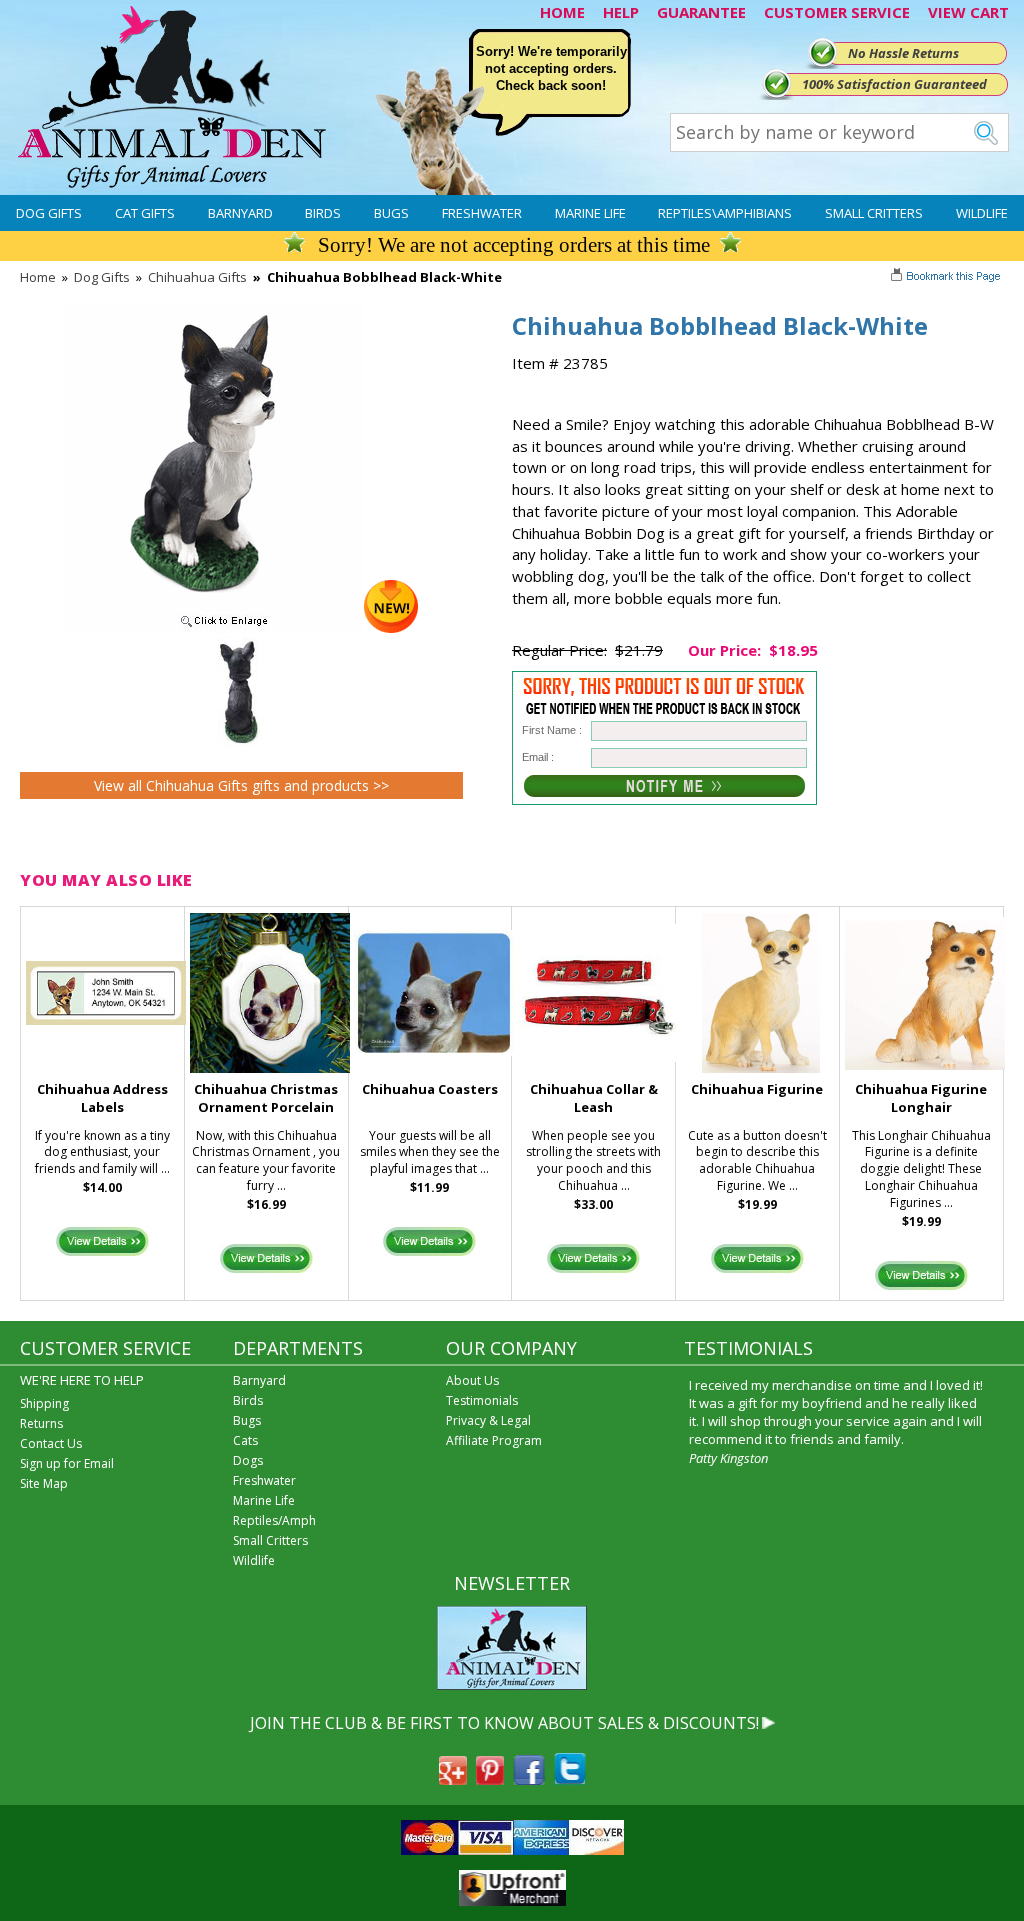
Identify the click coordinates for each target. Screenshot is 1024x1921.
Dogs (248, 1460)
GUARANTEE (701, 12)
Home (38, 277)
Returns (41, 1423)
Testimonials (482, 1400)
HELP (621, 12)
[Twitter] (570, 1779)
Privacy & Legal (488, 1420)
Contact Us (51, 1443)
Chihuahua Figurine (757, 1089)
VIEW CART (968, 12)
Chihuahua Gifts (197, 277)
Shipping (44, 1403)
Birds (323, 213)
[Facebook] (529, 1779)
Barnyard (240, 213)
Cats (245, 1440)
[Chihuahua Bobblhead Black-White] (241, 628)
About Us (472, 1380)
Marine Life (590, 213)
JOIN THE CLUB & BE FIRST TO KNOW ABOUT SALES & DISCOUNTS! (504, 1723)
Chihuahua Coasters (430, 1089)
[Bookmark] (947, 278)
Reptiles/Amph (274, 1520)
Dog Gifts (49, 213)
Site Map (44, 1483)
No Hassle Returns (903, 53)
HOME (562, 12)
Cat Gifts (145, 213)
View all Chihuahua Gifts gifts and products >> (241, 785)
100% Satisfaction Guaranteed (894, 84)
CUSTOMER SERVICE (837, 12)
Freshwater (482, 213)
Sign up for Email (67, 1463)
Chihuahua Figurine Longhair (921, 1098)
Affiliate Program (494, 1440)
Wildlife (982, 213)
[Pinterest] (490, 1779)
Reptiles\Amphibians (725, 213)
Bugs (391, 213)
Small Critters (874, 213)
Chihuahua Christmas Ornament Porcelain (266, 1098)
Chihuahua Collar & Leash (594, 1098)
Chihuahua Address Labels (102, 1098)
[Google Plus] (453, 1779)
